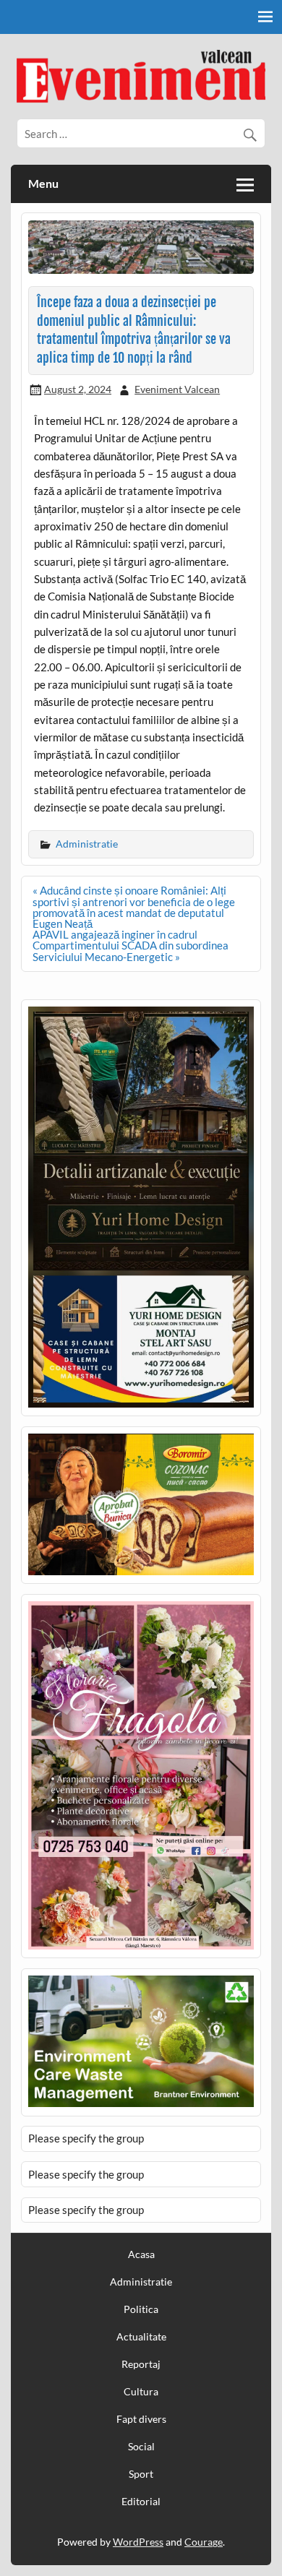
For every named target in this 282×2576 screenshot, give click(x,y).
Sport (141, 2474)
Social (141, 2447)
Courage (204, 2542)
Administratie (87, 844)
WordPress (138, 2542)
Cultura (141, 2392)
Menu (43, 183)
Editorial (141, 2502)
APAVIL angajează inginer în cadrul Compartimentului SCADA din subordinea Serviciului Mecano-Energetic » (131, 945)
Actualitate (141, 2337)
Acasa (141, 2254)
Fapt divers (141, 2419)
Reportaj (141, 2364)
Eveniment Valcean (177, 389)
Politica (141, 2309)
